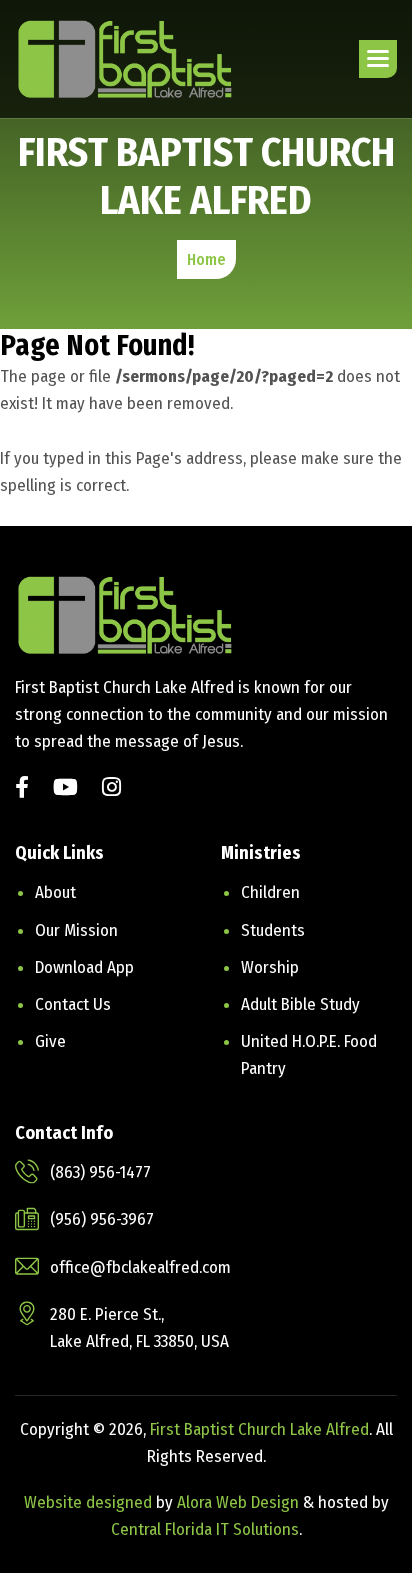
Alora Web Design (240, 1502)
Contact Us (73, 1004)
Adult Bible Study (300, 1004)
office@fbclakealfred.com (140, 1267)
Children (270, 892)
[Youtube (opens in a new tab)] (65, 789)
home (206, 259)
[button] (378, 59)
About (55, 892)
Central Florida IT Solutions (205, 1529)
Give (50, 1041)
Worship (270, 967)
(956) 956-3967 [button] (102, 1219)
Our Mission (76, 930)
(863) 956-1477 (100, 1172)
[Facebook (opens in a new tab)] (22, 789)
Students (273, 930)
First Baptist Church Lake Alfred (259, 1429)
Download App (84, 967)
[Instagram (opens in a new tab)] (111, 789)
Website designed (88, 1502)
